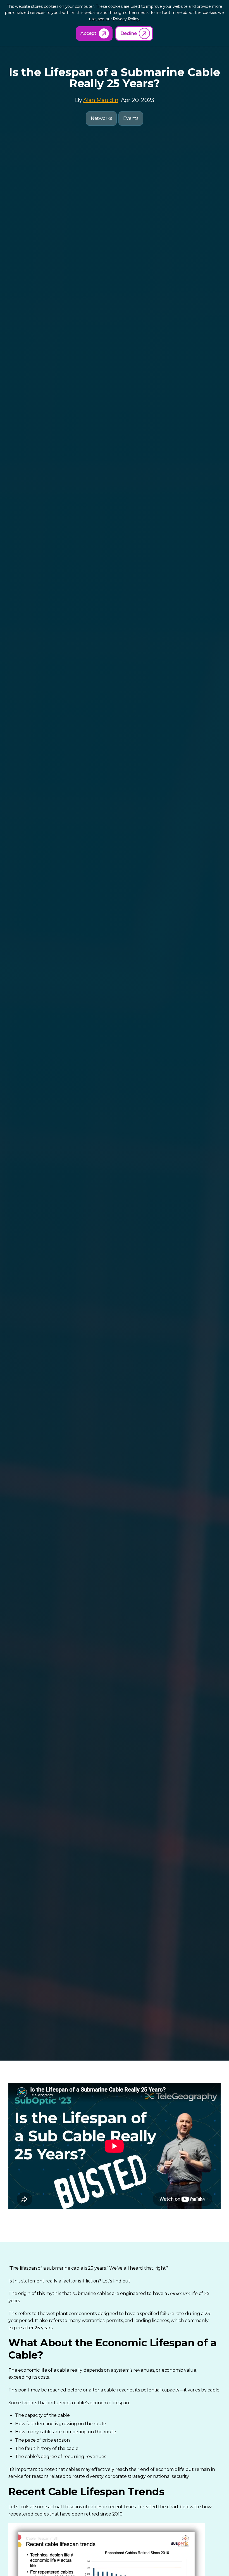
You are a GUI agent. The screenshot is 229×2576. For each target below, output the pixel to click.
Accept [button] (88, 33)
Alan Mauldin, (101, 100)
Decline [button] (129, 33)
